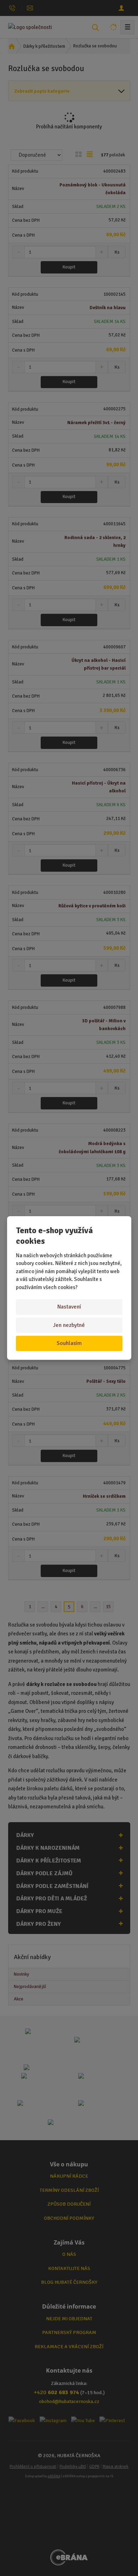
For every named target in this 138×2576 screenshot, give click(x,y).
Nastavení (69, 1307)
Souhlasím (69, 1343)
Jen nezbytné (69, 1325)
